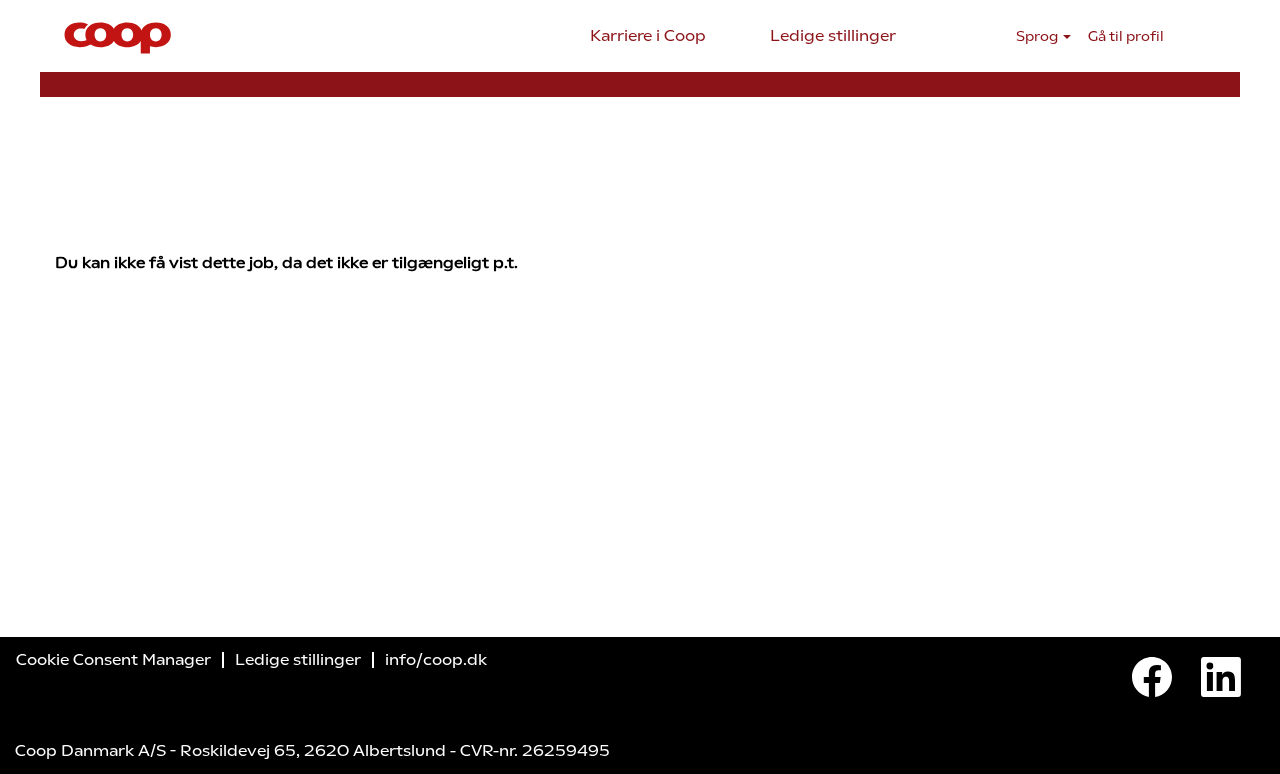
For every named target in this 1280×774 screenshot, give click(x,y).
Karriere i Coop (648, 36)
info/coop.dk (436, 660)
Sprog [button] (1038, 36)
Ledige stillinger (833, 36)
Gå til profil (1126, 36)
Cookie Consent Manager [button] (113, 660)
